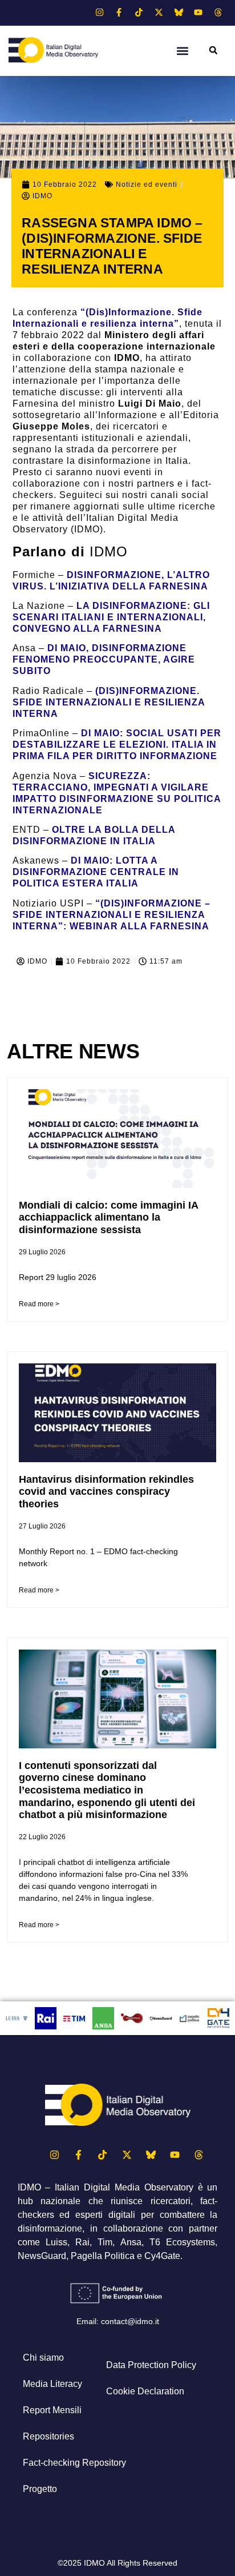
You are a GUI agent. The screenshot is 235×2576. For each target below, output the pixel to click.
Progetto (40, 2489)
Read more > (39, 1304)
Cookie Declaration (145, 2391)
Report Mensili (52, 2410)
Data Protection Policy (151, 2365)
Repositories (48, 2436)
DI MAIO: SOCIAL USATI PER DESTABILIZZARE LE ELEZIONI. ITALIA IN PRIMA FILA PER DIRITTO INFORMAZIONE (117, 745)
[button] (183, 51)
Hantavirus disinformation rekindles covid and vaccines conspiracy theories (106, 1492)
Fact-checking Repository (74, 2463)
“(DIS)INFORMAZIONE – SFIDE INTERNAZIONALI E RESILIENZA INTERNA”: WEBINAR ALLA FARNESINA (112, 915)
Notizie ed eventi (147, 184)
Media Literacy (52, 2384)
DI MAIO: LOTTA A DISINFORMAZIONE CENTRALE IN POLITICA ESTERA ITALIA (96, 872)
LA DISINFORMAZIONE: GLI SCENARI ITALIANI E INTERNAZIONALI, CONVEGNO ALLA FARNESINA (111, 617)
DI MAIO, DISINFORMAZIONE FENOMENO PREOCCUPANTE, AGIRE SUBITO (104, 659)
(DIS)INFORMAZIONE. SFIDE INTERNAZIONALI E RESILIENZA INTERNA (109, 702)
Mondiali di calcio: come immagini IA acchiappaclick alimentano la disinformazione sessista (108, 1217)
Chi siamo (43, 2358)
